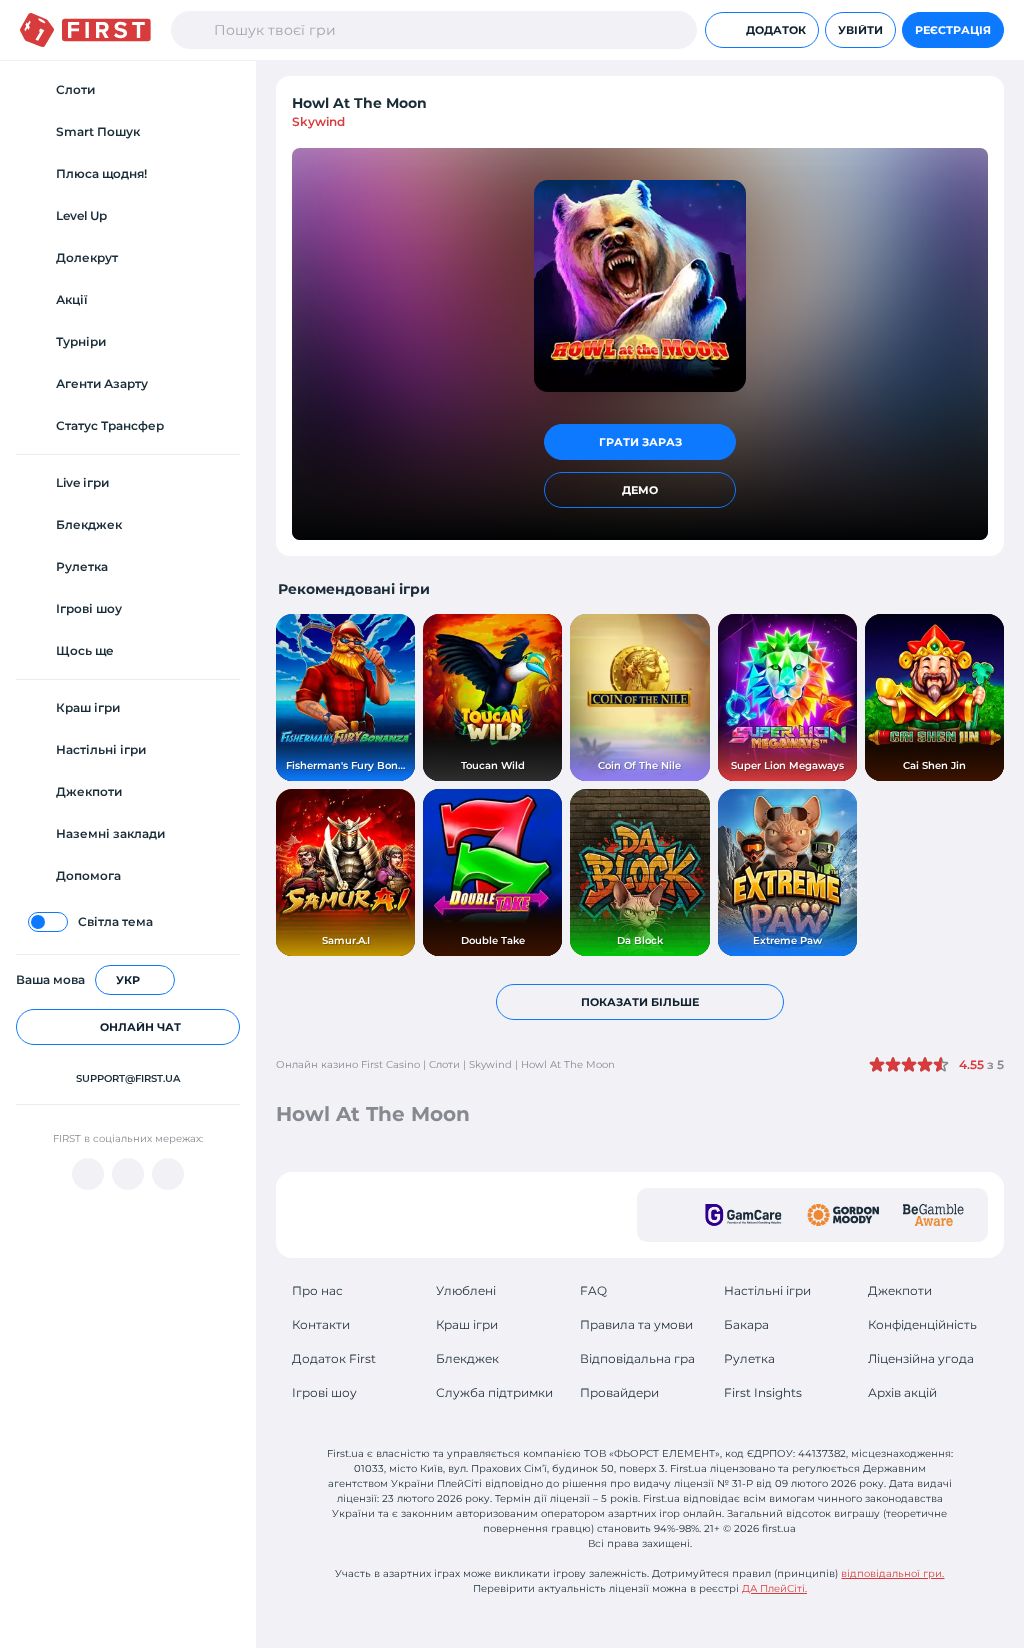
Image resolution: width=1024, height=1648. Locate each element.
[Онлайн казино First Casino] (85, 30)
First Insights (763, 1392)
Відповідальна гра (637, 1358)
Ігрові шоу (324, 1392)
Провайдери (619, 1392)
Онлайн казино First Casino (348, 1064)
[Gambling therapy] (843, 1215)
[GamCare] (743, 1215)
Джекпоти (900, 1290)
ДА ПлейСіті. (774, 1588)
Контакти (321, 1324)
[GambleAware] (933, 1215)
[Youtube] (88, 1174)
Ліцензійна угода (921, 1358)
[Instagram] (168, 1174)
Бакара (746, 1324)
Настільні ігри (767, 1290)
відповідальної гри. (892, 1573)
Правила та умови (636, 1324)
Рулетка (749, 1358)
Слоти (444, 1064)
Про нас (317, 1290)
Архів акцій (902, 1392)
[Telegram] (128, 1174)
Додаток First (334, 1358)
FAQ (593, 1290)
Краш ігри (467, 1324)
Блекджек (467, 1358)
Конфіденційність (922, 1324)
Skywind (318, 121)
